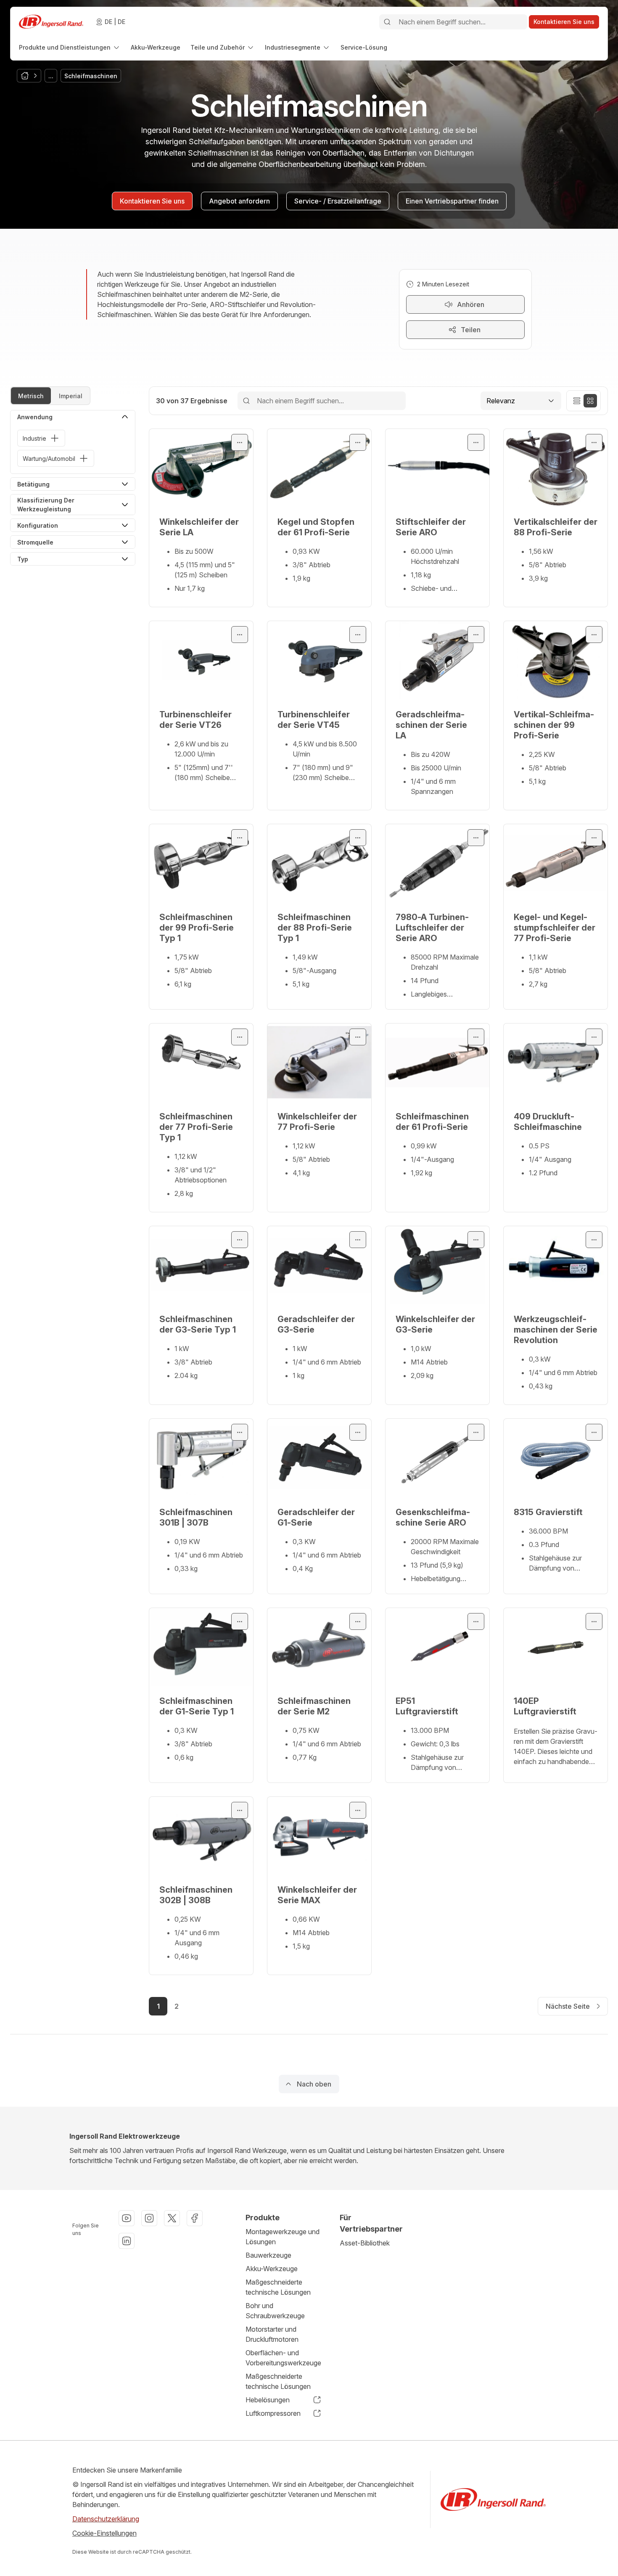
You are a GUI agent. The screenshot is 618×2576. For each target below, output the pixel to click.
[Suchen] (387, 22)
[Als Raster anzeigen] (590, 401)
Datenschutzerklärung (106, 2519)
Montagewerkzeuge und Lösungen (283, 2237)
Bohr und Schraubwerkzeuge (275, 2311)
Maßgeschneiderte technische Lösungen (278, 2287)
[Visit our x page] (172, 2218)
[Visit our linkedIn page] (127, 2241)
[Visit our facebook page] (195, 2218)
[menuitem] (70, 47)
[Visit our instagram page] (149, 2218)
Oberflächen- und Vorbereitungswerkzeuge (283, 2358)
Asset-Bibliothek (365, 2243)
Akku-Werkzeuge (272, 2269)
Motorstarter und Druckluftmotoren (272, 2334)
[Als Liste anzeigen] (577, 401)
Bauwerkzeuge (268, 2255)
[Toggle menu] (240, 442)
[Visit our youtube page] (127, 2218)
